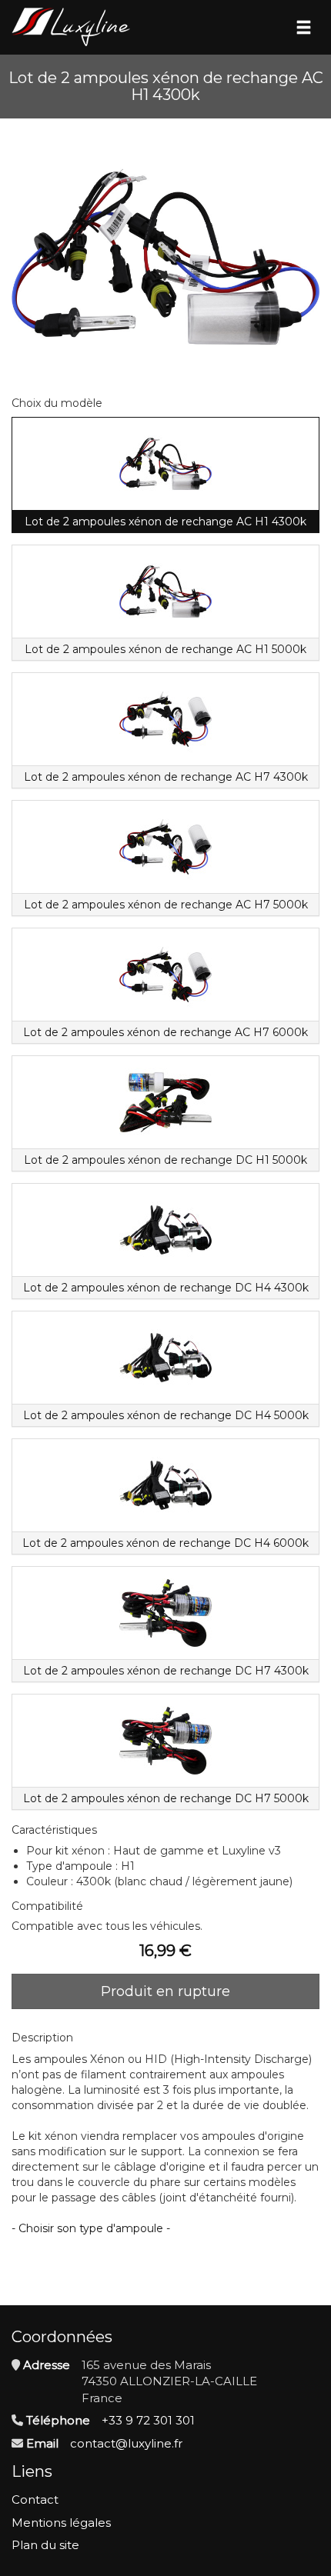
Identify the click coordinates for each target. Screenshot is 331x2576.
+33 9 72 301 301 (148, 2420)
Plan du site (45, 2545)
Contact (35, 2499)
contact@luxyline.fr (126, 2443)
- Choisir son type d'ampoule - (91, 2228)
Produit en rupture (165, 1991)
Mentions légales (61, 2523)
